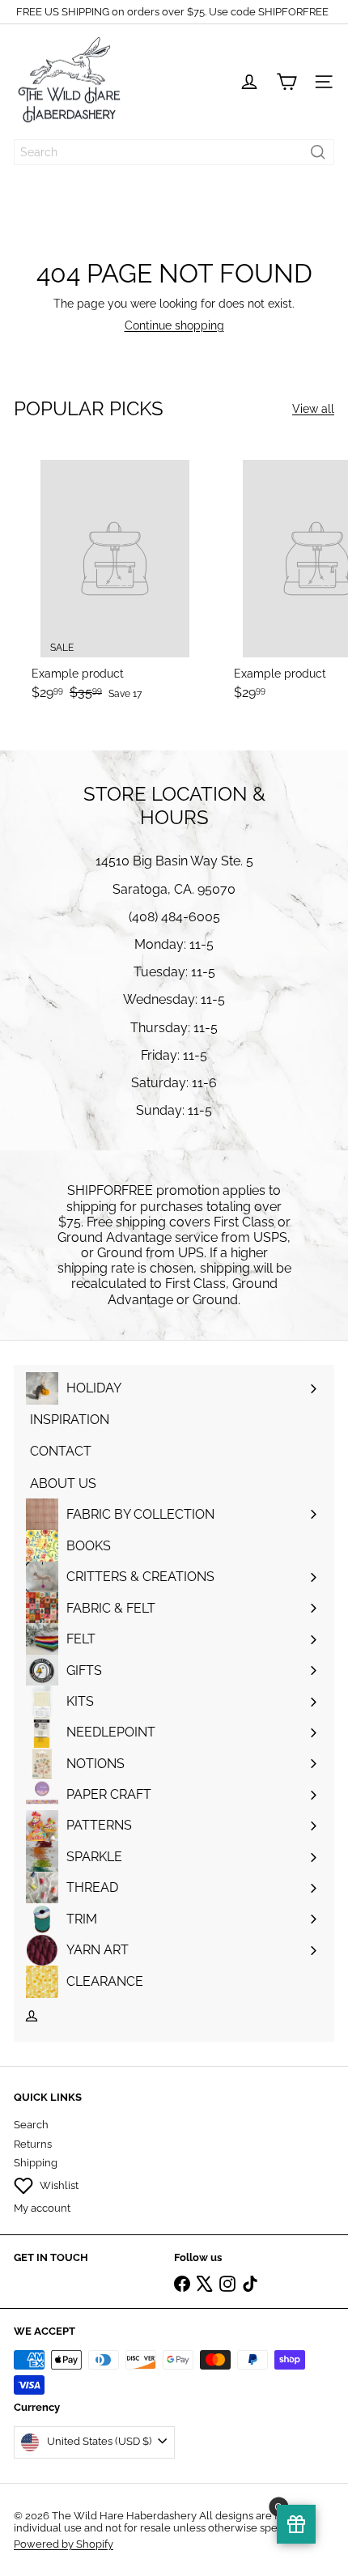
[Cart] (286, 82)
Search (31, 2125)
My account (42, 2208)
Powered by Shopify (64, 2544)
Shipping (36, 2163)
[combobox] (174, 152)
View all (313, 409)
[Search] (318, 152)
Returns (33, 2144)
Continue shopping (174, 325)
